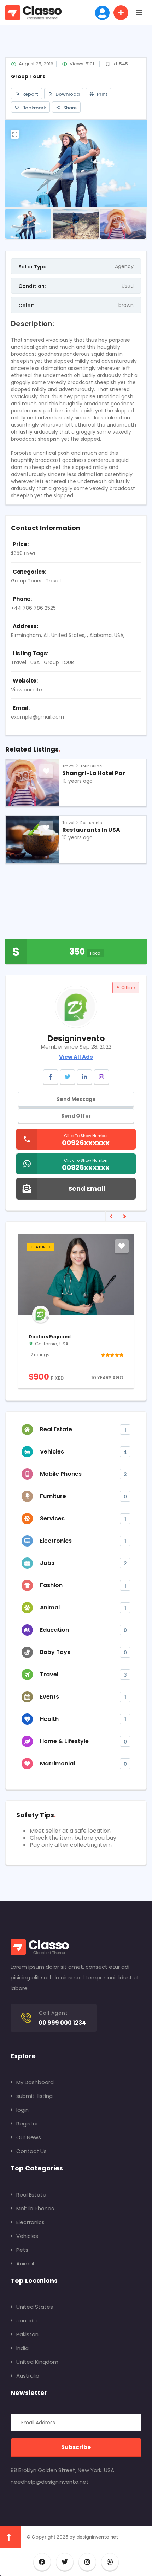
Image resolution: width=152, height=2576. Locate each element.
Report (30, 94)
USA (35, 662)
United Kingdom (37, 2362)
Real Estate (31, 2195)
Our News (29, 2137)
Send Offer (76, 1116)
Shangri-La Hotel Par (94, 773)
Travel (53, 581)
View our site (27, 690)
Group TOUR (59, 662)
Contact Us (31, 2151)
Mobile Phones (35, 2208)
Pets (22, 2250)
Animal (25, 2264)
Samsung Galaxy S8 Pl (61, 1337)
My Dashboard (35, 2082)
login (22, 2110)
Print (102, 94)
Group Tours (26, 581)
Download (67, 94)
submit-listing (34, 2096)
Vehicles (27, 2236)
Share (69, 108)
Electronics (30, 2222)
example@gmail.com (37, 717)
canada (27, 2320)
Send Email (87, 1188)
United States (35, 2307)
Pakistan (27, 2334)
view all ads (76, 1057)
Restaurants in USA (91, 830)
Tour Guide (91, 766)
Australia (28, 2376)
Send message (76, 1099)
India (22, 2348)
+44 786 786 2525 (33, 608)
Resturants (91, 823)
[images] (76, 163)
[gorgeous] (119, 1355)
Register (27, 2124)
